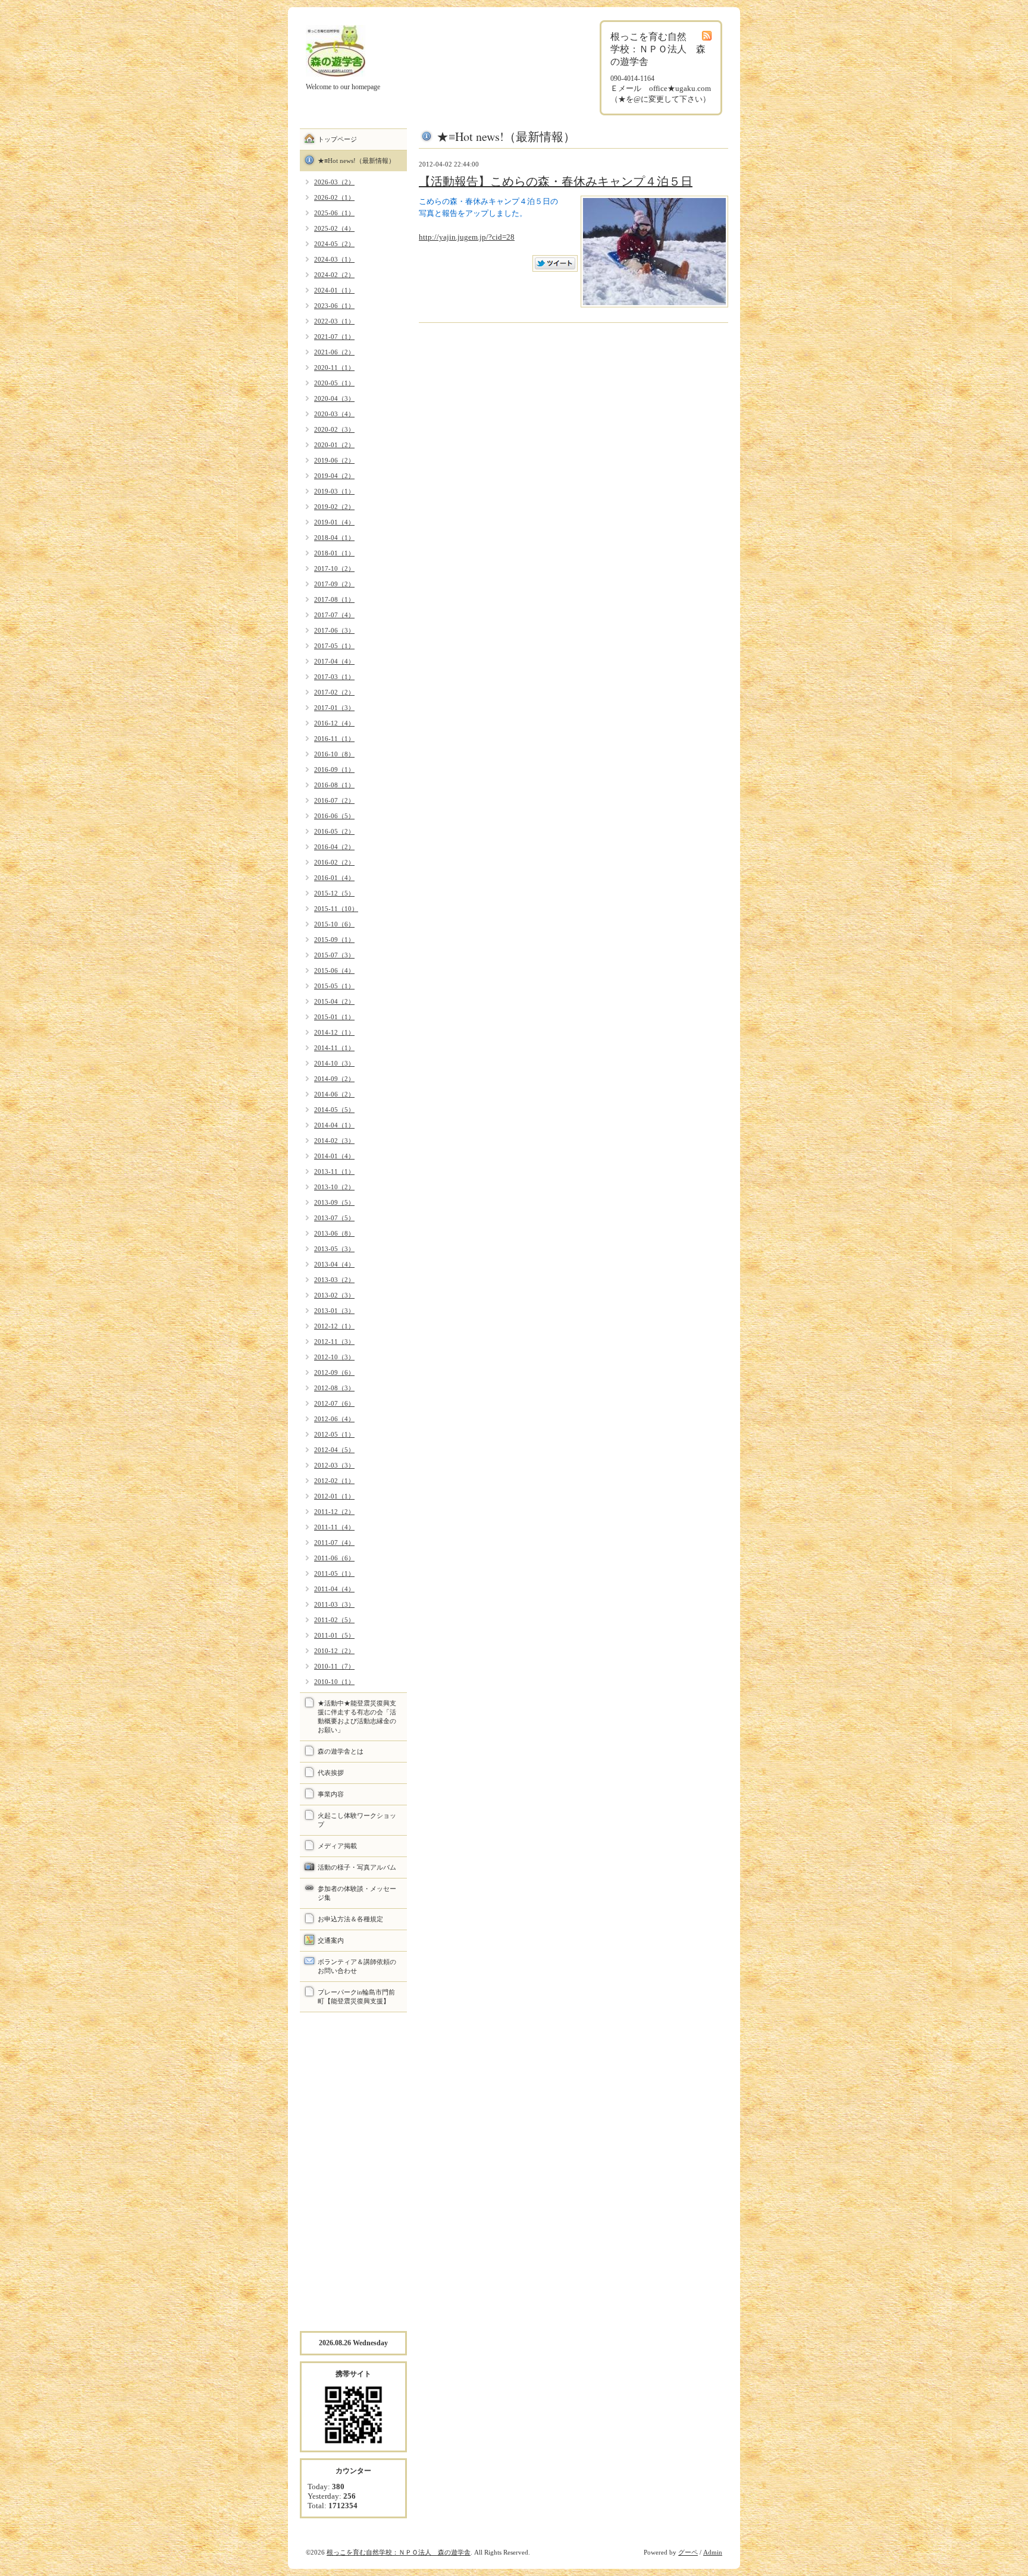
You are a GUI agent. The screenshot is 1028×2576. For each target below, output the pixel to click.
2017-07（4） (334, 615)
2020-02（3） (334, 429)
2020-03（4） (334, 414)
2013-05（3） (334, 1249)
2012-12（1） (334, 1326)
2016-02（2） (334, 862)
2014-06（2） (334, 1094)
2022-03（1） (334, 321)
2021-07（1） (334, 337)
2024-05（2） (334, 244)
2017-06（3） (334, 630)
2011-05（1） (334, 1573)
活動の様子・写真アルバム (357, 1867)
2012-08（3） (334, 1388)
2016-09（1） (334, 769)
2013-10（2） (334, 1187)
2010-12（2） (334, 1651)
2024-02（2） (334, 275)
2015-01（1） (334, 1017)
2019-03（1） (334, 491)
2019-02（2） (334, 507)
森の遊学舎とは (341, 1751)
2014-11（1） (334, 1048)
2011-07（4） (334, 1543)
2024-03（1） (334, 259)
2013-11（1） (334, 1171)
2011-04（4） (334, 1589)
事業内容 (331, 1794)
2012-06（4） (334, 1419)
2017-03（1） (334, 677)
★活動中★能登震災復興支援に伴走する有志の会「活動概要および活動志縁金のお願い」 (357, 1716)
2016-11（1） (334, 739)
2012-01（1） (334, 1496)
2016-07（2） (334, 800)
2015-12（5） (334, 893)
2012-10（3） (334, 1357)
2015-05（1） (334, 986)
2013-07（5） (334, 1218)
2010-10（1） (334, 1682)
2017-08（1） (334, 599)
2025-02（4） (334, 228)
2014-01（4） (334, 1156)
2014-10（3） (334, 1063)
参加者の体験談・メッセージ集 (357, 1893)
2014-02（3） (334, 1141)
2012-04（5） (334, 1450)
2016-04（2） (334, 847)
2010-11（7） (334, 1666)
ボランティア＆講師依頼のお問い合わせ (357, 1966)
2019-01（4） (334, 522)
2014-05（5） (334, 1110)
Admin (713, 2552)
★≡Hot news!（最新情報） (356, 161)
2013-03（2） (334, 1280)
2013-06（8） (334, 1233)
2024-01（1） (334, 290)
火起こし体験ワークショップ (357, 1820)
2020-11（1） (334, 367)
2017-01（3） (334, 708)
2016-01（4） (334, 878)
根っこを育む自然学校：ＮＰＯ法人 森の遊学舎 (399, 2552)
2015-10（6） (334, 924)
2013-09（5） (334, 1202)
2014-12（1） (334, 1032)
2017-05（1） (334, 646)
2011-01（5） (334, 1635)
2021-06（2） (334, 352)
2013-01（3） (334, 1311)
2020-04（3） (334, 398)
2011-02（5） (334, 1620)
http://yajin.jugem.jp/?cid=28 (467, 237)
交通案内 (331, 1940)
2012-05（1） (334, 1434)
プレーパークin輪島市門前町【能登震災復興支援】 (356, 1997)
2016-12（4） (334, 723)
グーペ (688, 2552)
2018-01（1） (334, 553)
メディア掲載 (337, 1846)
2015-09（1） (334, 940)
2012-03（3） (334, 1465)
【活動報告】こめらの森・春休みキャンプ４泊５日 (556, 181)
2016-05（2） (334, 831)
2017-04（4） (334, 661)
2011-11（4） (334, 1527)
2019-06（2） (334, 460)
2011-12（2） (334, 1512)
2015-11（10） (336, 909)
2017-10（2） (334, 568)
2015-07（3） (334, 955)
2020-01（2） (334, 445)
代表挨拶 (331, 1773)
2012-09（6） (334, 1372)
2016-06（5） (334, 816)
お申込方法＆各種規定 (350, 1919)
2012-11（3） (334, 1342)
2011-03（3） (334, 1604)
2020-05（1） (334, 383)
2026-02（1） (334, 197)
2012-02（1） (334, 1481)
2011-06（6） (334, 1558)
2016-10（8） (334, 754)
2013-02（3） (334, 1295)
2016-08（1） (334, 785)
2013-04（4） (334, 1264)
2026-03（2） (334, 182)
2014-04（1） (334, 1125)
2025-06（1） (334, 213)
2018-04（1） (334, 538)
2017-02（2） (334, 692)
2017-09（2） (334, 584)
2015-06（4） (334, 970)
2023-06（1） (334, 306)
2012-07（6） (334, 1403)
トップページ (337, 139)
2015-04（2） (334, 1001)
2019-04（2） (334, 476)
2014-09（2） (334, 1079)
